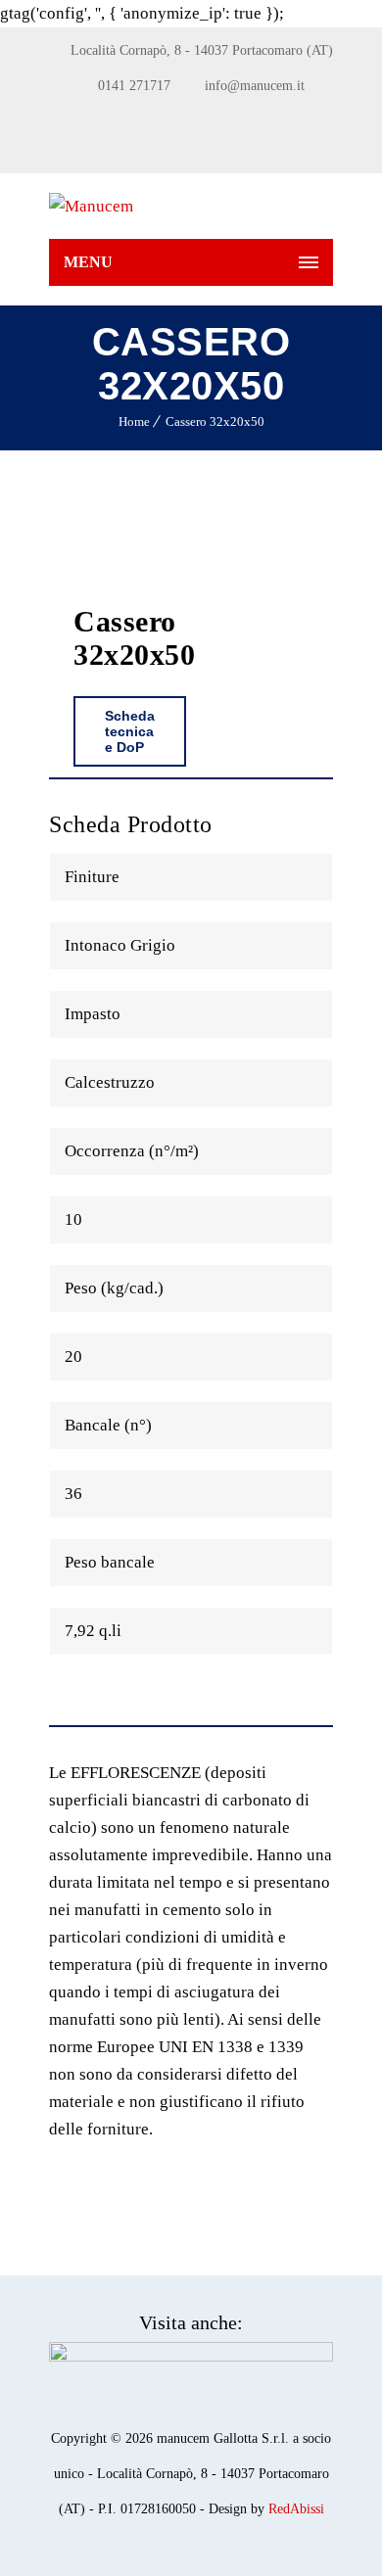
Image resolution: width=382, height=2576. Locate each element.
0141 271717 (134, 86)
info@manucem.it (255, 86)
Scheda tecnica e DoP (130, 731)
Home (134, 422)
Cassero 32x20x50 (215, 422)
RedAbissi (296, 2509)
